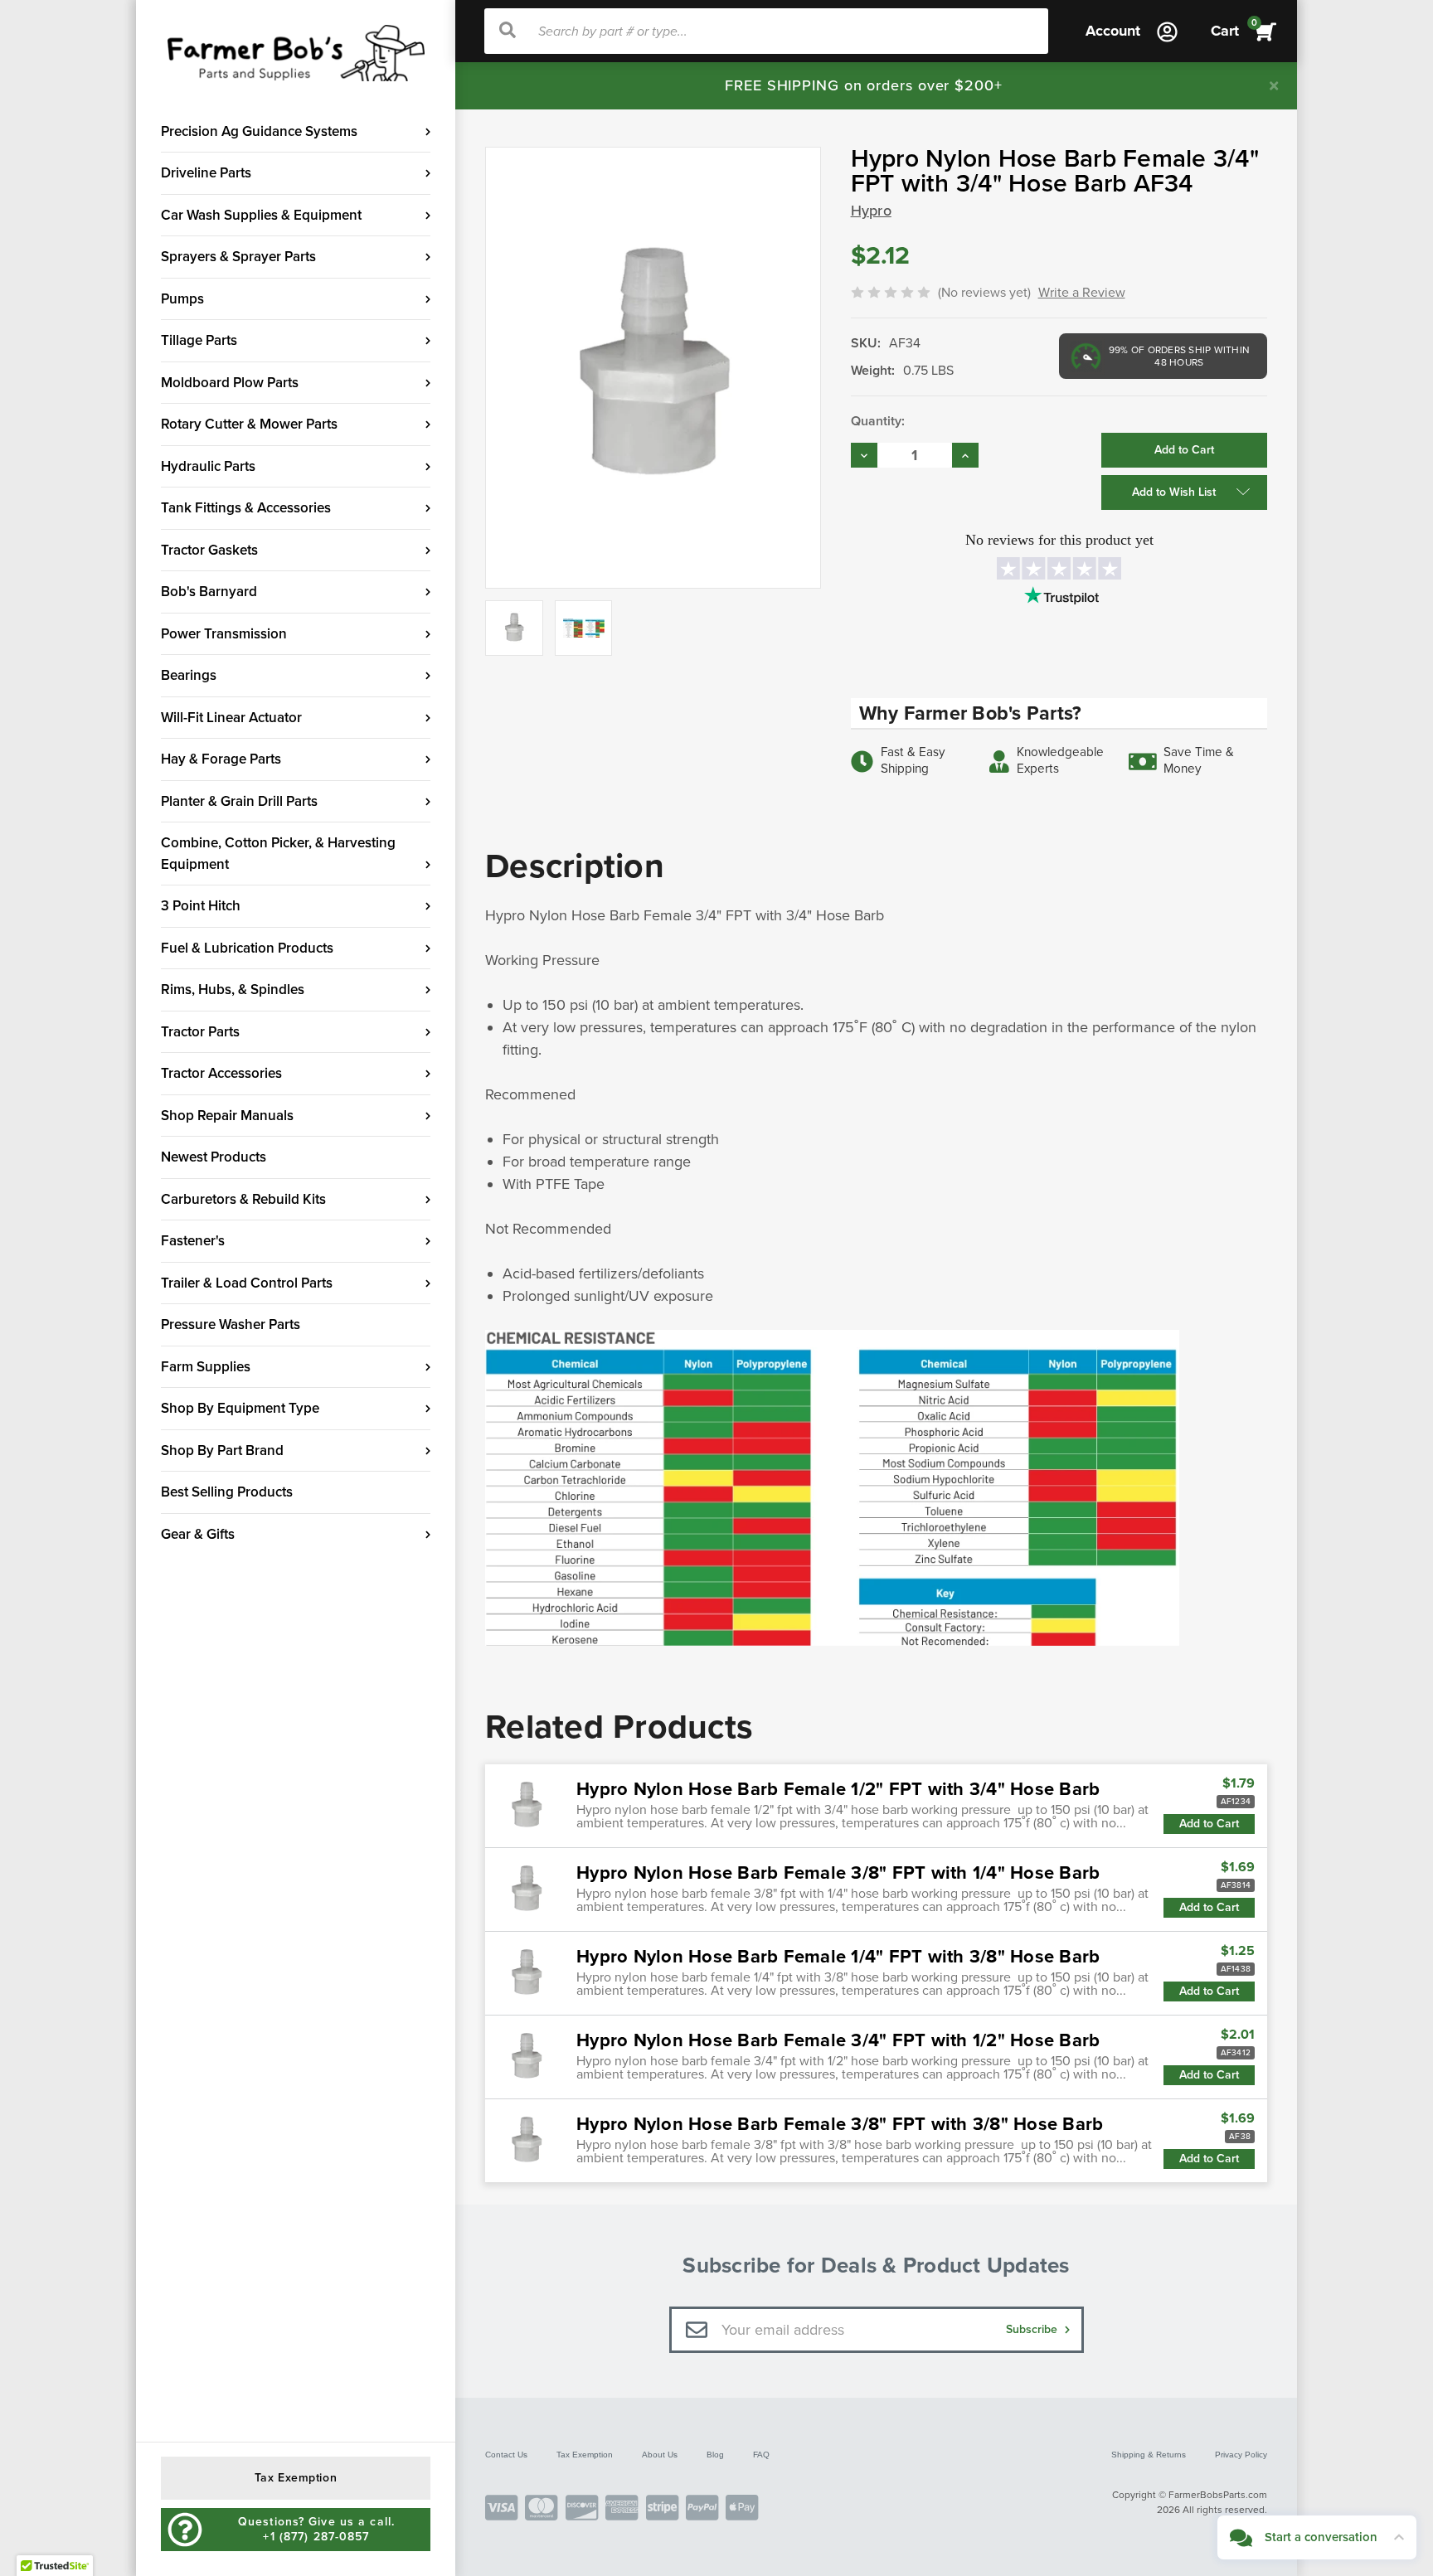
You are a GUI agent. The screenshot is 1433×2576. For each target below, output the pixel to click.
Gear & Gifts (198, 1534)
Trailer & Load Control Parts (247, 1283)
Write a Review (1082, 293)
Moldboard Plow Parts (230, 383)
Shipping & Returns (1149, 2455)
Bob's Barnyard (209, 592)
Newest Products (214, 1157)
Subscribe (1033, 2329)
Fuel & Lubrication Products (247, 948)
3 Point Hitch (201, 906)
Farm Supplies (206, 1367)
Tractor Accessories (221, 1073)
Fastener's (193, 1241)
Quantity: (878, 421)
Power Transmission (224, 634)
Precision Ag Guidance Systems (259, 131)
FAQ (761, 2455)
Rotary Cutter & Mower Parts (249, 424)
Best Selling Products (227, 1492)
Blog (715, 2455)
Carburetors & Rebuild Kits (243, 1199)
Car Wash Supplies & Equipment (261, 215)
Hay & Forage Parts (221, 759)
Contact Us (506, 2455)
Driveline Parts (206, 173)
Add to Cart (1209, 1824)
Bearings (189, 675)
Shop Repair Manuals (227, 1116)
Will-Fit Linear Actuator (231, 718)
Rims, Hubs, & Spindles (233, 990)
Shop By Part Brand (222, 1451)
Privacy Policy (1241, 2455)
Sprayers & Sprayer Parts (238, 257)
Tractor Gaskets (209, 550)
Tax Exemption (585, 2455)
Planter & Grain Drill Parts (239, 801)
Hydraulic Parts (208, 466)
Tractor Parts (200, 1032)
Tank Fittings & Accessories (246, 508)
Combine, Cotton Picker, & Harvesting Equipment (278, 854)
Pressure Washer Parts (231, 1324)
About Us (660, 2455)
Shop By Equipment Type (240, 1408)
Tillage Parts (199, 340)
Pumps (182, 299)
